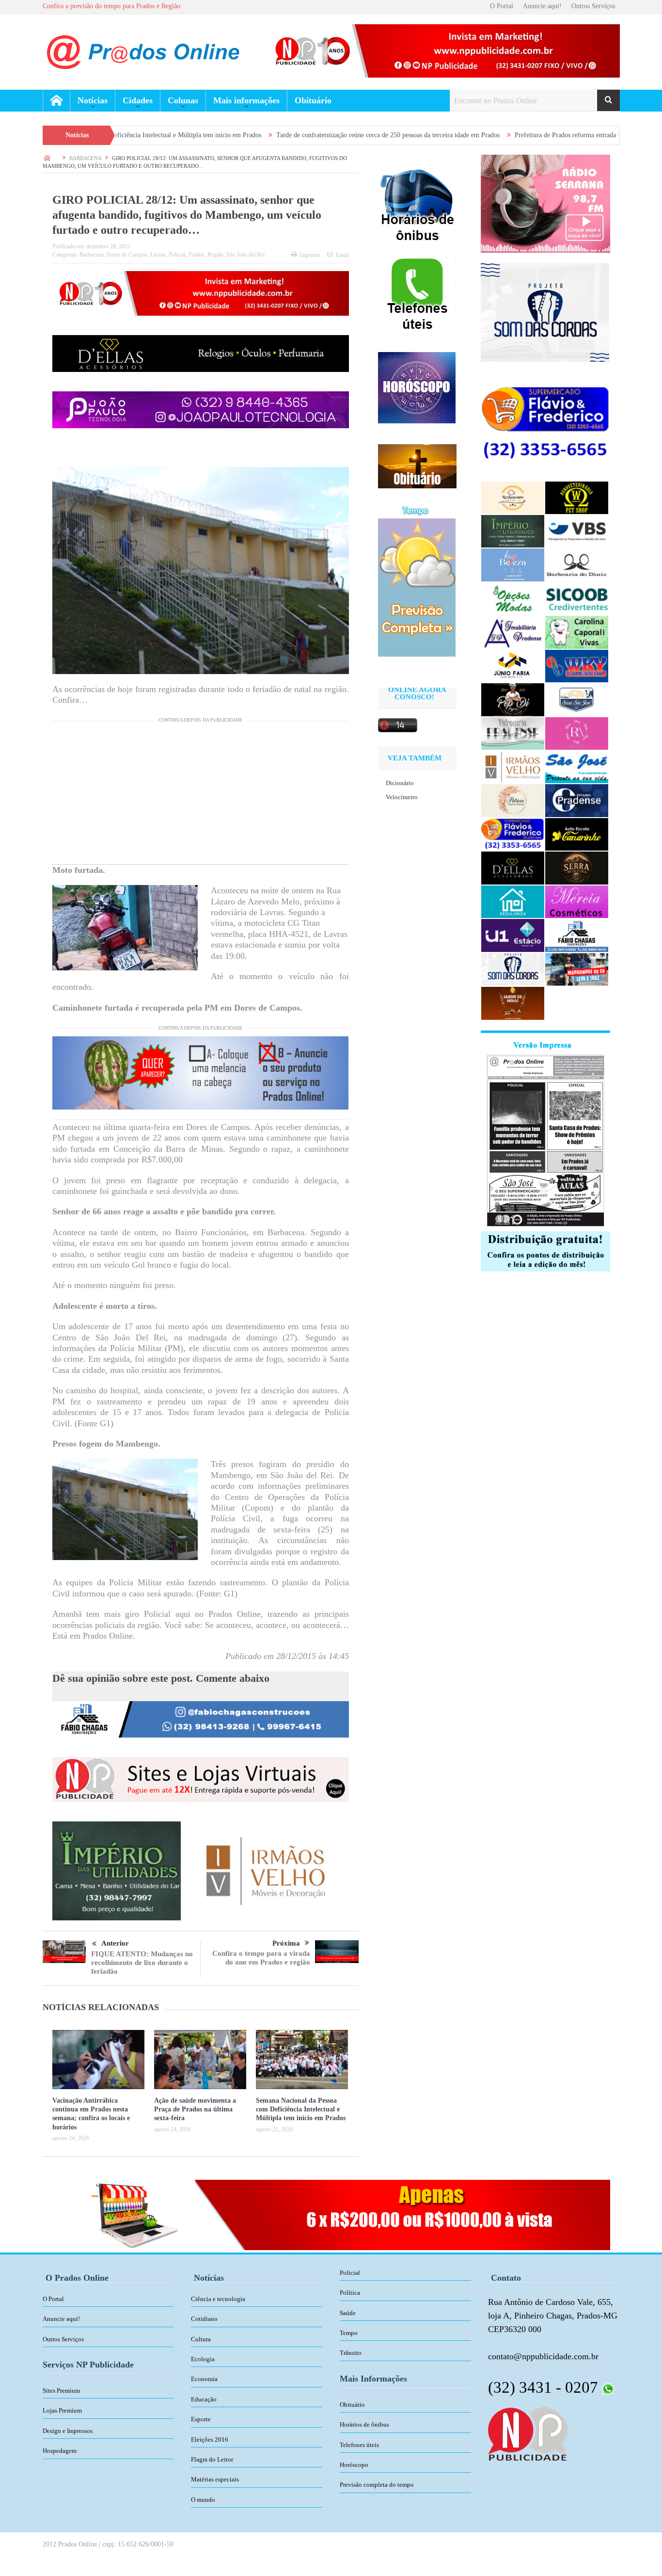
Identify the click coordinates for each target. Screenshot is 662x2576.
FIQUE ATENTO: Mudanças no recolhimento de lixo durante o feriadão (142, 1963)
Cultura (201, 2339)
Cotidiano (204, 2319)
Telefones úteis (359, 2445)
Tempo (349, 2333)
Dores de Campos (127, 255)
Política (350, 2293)
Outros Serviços (593, 6)
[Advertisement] (201, 796)
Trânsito (351, 2353)
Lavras (158, 255)
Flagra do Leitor (212, 2459)
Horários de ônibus (364, 2424)
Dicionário (400, 783)
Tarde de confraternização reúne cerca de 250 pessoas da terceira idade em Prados (267, 135)
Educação (204, 2399)
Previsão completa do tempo (377, 2485)
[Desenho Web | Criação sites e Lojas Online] (528, 2433)
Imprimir (310, 255)
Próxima (286, 1943)
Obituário (313, 100)
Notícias (93, 100)
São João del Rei (245, 255)
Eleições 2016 (210, 2439)
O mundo (203, 2500)
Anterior (115, 1943)
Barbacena (91, 255)
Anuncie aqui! (542, 6)
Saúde (348, 2313)
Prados (197, 255)
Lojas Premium (62, 2410)
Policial (177, 255)
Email (342, 255)
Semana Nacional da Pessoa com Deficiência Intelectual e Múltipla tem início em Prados (301, 2109)
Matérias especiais (215, 2479)
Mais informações (246, 100)
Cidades (138, 100)
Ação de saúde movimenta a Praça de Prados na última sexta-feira (195, 2109)
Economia (204, 2379)
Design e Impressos (68, 2431)
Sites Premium (61, 2391)
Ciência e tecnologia (218, 2299)
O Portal (502, 6)
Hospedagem (60, 2451)
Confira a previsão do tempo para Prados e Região (111, 6)
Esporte (201, 2419)
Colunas (183, 100)
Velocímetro (402, 797)
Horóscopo (354, 2465)
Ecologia (203, 2359)
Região (215, 255)
